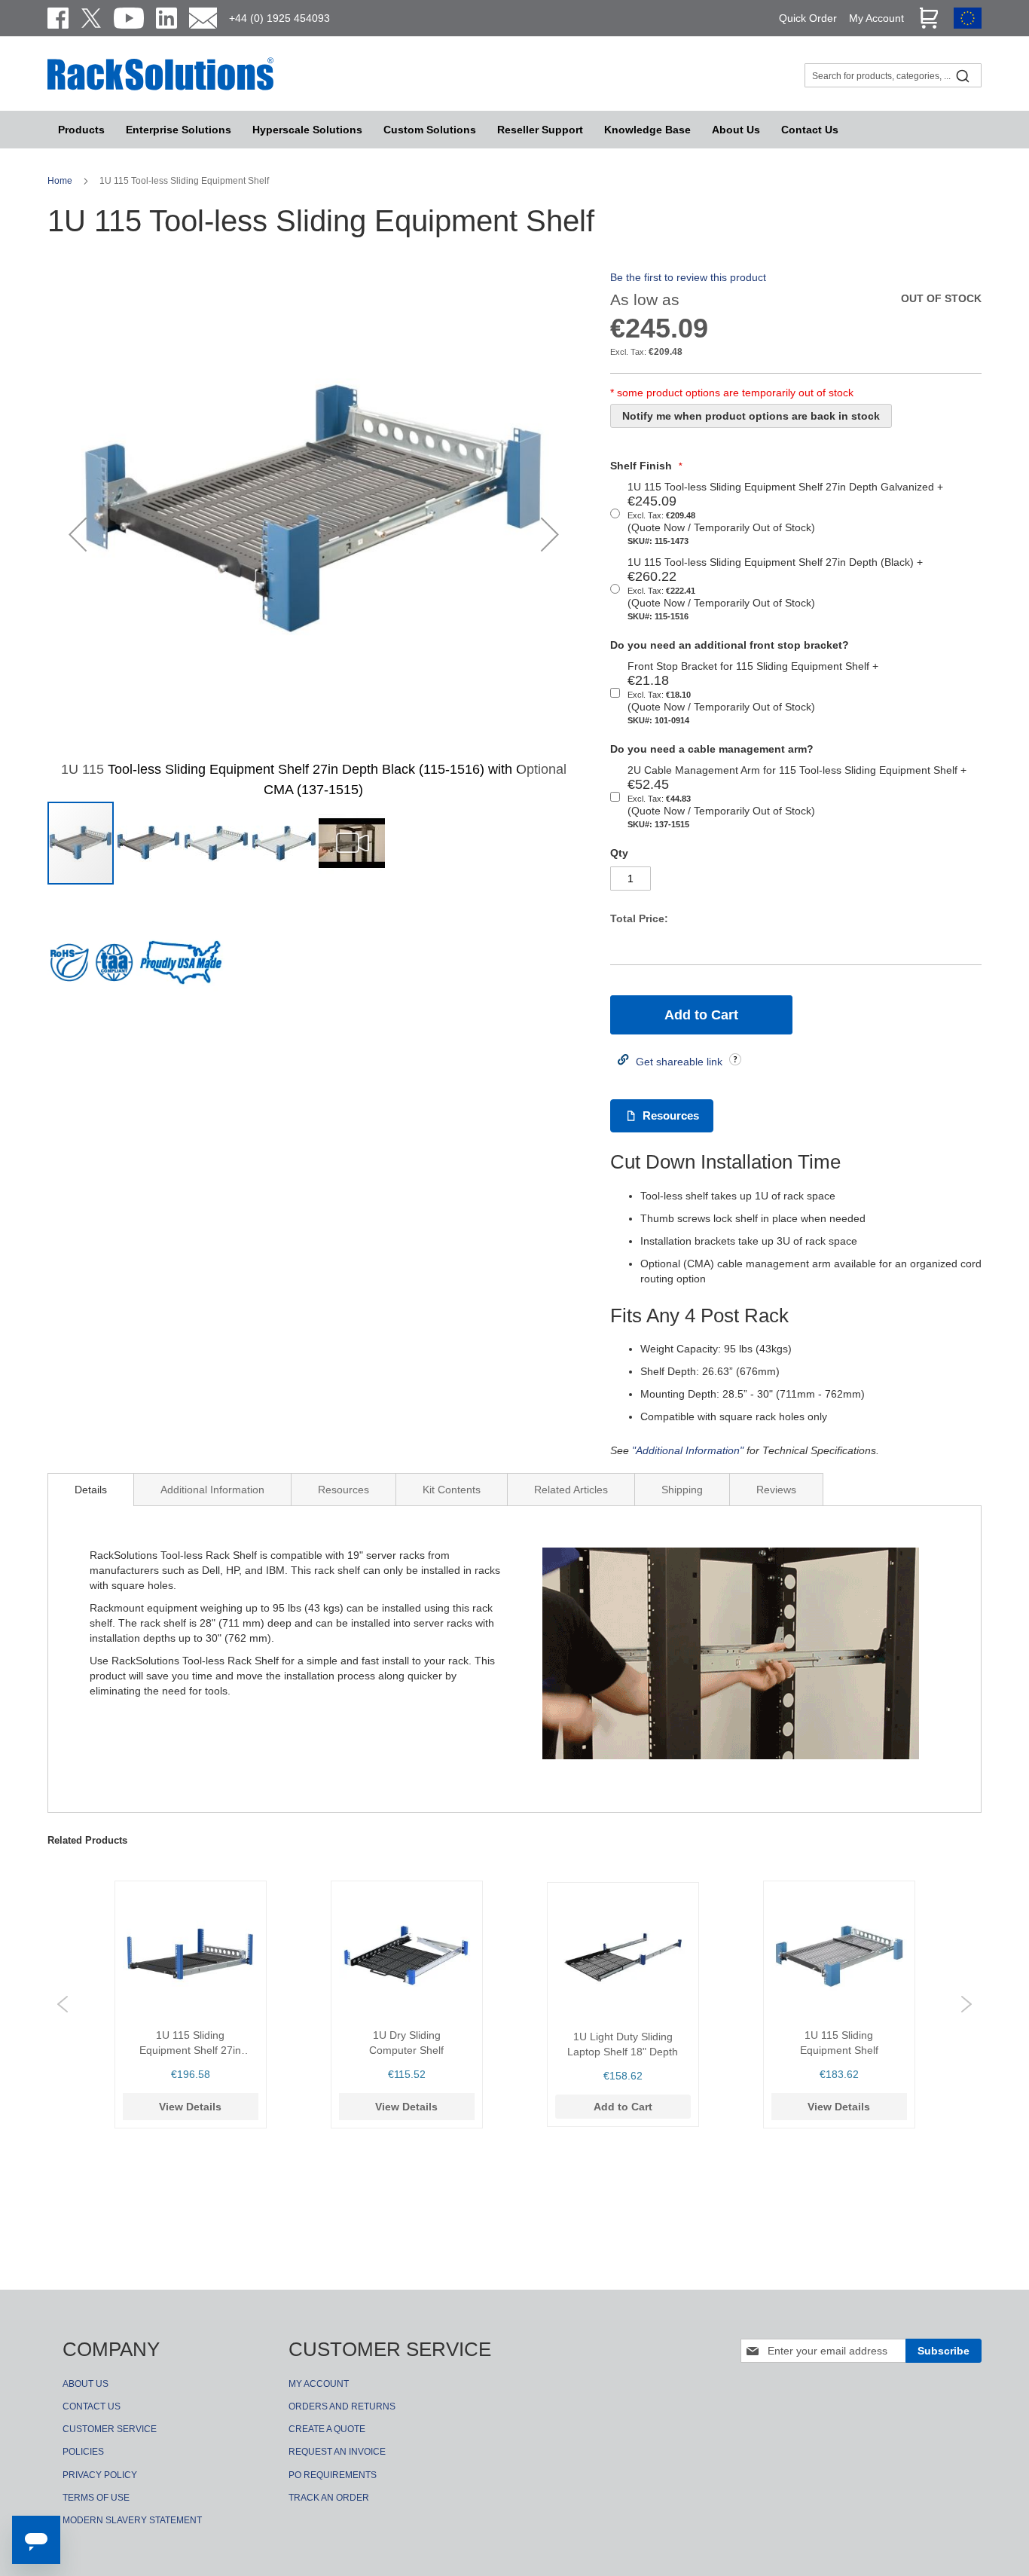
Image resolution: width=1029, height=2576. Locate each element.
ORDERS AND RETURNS (342, 2406)
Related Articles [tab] (571, 1490)
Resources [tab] (344, 1490)
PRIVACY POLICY (100, 2475)
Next (966, 2004)
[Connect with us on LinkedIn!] (166, 18)
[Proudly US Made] (181, 968)
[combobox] (893, 75)
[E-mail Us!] (203, 18)
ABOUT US (85, 2384)
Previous (63, 2004)
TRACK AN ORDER (329, 2498)
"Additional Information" (688, 1450)
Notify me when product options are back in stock (751, 416)
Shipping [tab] (682, 1490)
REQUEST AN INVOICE (337, 2452)
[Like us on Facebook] (58, 18)
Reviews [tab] (776, 1490)
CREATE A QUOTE (327, 2429)
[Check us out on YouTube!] (129, 18)
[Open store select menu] (968, 25)
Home (61, 181)
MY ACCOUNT (319, 2384)
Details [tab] (91, 1490)
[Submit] (963, 75)
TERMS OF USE (96, 2498)
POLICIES (83, 2452)
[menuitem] (307, 130)
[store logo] (160, 88)
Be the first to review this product (688, 277)
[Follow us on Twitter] (91, 18)
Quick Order (808, 18)
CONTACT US (92, 2406)
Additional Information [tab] (212, 1490)
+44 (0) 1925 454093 (279, 18)
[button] (78, 534)
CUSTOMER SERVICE (110, 2429)
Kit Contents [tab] (452, 1490)
